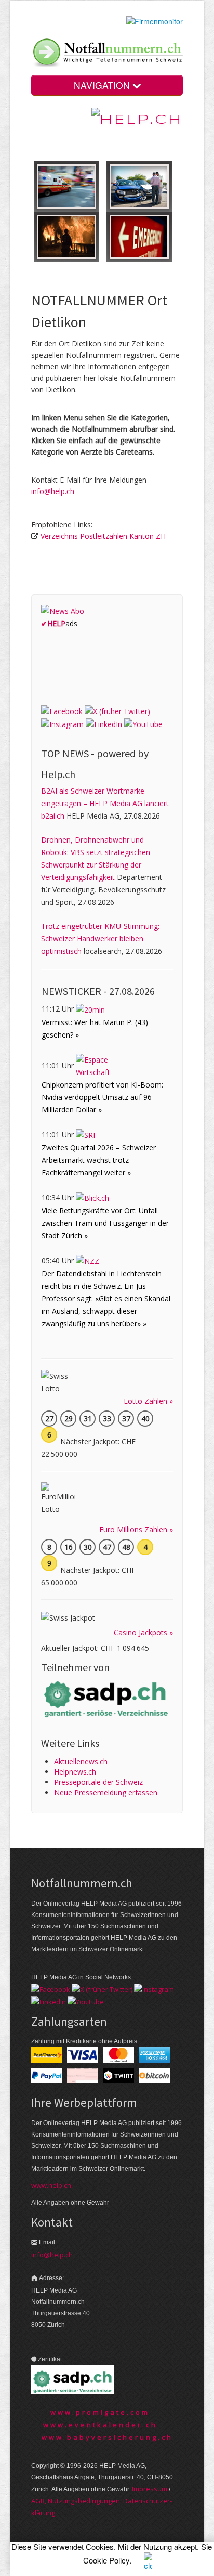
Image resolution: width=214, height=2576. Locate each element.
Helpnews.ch (75, 1772)
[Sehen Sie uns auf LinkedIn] (104, 724)
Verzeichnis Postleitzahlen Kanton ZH (103, 536)
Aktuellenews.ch (81, 1761)
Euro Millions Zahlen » (136, 1529)
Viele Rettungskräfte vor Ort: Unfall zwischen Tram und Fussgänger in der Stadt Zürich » (105, 1223)
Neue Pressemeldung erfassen (106, 1792)
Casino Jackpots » (143, 1632)
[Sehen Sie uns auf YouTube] (143, 724)
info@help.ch (53, 491)
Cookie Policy (106, 2560)
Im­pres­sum (150, 2489)
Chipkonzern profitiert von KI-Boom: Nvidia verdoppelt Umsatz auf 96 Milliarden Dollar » (102, 1097)
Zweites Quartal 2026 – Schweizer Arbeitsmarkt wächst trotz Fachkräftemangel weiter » (99, 1160)
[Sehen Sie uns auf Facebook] (62, 711)
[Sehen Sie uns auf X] (117, 711)
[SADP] (107, 1698)
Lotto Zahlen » (148, 1401)
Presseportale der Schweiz (98, 1782)
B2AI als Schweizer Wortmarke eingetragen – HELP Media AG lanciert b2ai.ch (105, 803)
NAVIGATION (103, 85)
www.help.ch (51, 2185)
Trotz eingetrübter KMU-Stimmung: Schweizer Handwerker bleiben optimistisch (100, 939)
